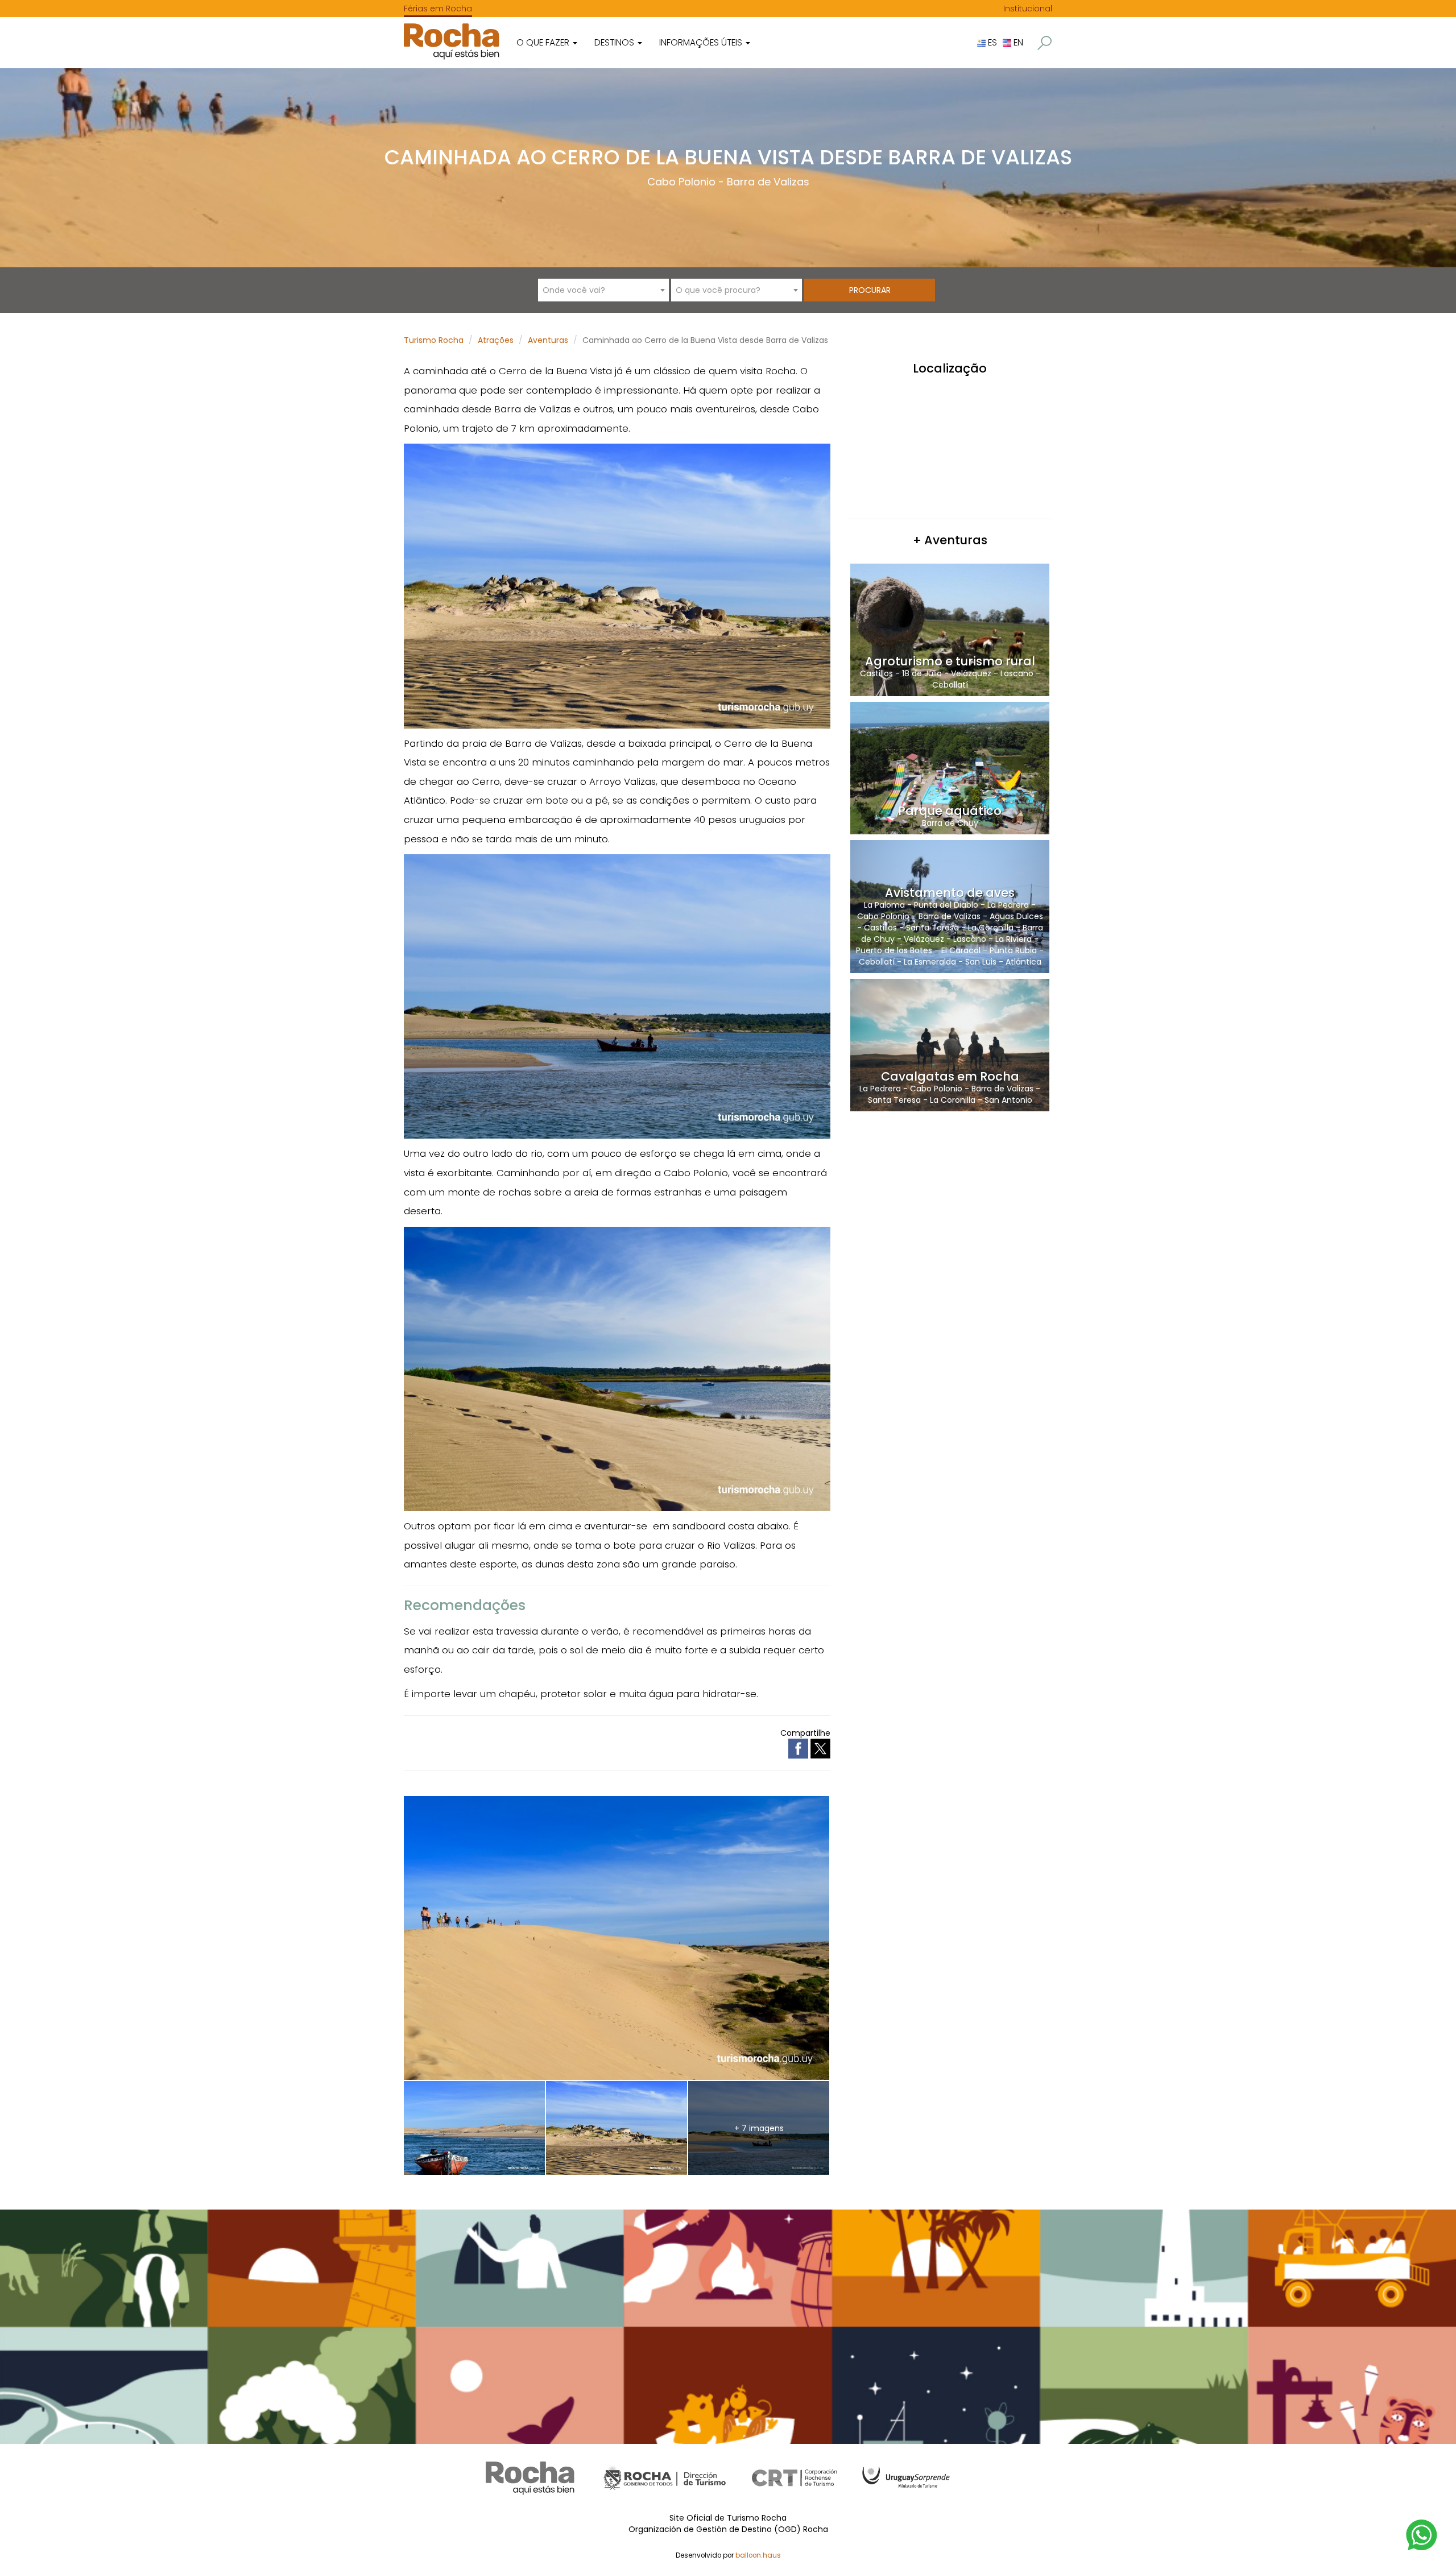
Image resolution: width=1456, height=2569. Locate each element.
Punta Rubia (1013, 950)
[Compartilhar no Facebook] (799, 1748)
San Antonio (1008, 1100)
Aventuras (548, 340)
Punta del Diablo (946, 905)
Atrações (496, 340)
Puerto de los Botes (894, 950)
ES (991, 42)
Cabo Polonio (681, 182)
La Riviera (1014, 939)
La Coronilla (991, 928)
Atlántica (1023, 962)
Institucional (1028, 9)
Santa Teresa (932, 928)
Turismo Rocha (434, 340)
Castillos (876, 673)
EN (1017, 42)
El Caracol (961, 950)
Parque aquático (950, 811)
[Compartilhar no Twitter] (820, 1748)
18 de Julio (922, 673)
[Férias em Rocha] (452, 41)
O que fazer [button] (544, 42)
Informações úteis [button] (702, 42)
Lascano (1017, 673)
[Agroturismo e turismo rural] (950, 629)
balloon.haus (758, 2555)
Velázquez (971, 673)
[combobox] (603, 290)
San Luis (981, 962)
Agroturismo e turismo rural (950, 661)
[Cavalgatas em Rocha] (950, 1044)
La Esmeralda (930, 962)
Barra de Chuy (950, 823)
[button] (1045, 43)
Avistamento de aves (950, 893)
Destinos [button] (615, 42)
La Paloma (884, 905)
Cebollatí (950, 685)
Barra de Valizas (768, 182)
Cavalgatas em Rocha (950, 1076)
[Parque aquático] (950, 768)
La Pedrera (1008, 905)
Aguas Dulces (1016, 916)
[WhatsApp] (1422, 2534)
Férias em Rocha (438, 9)
